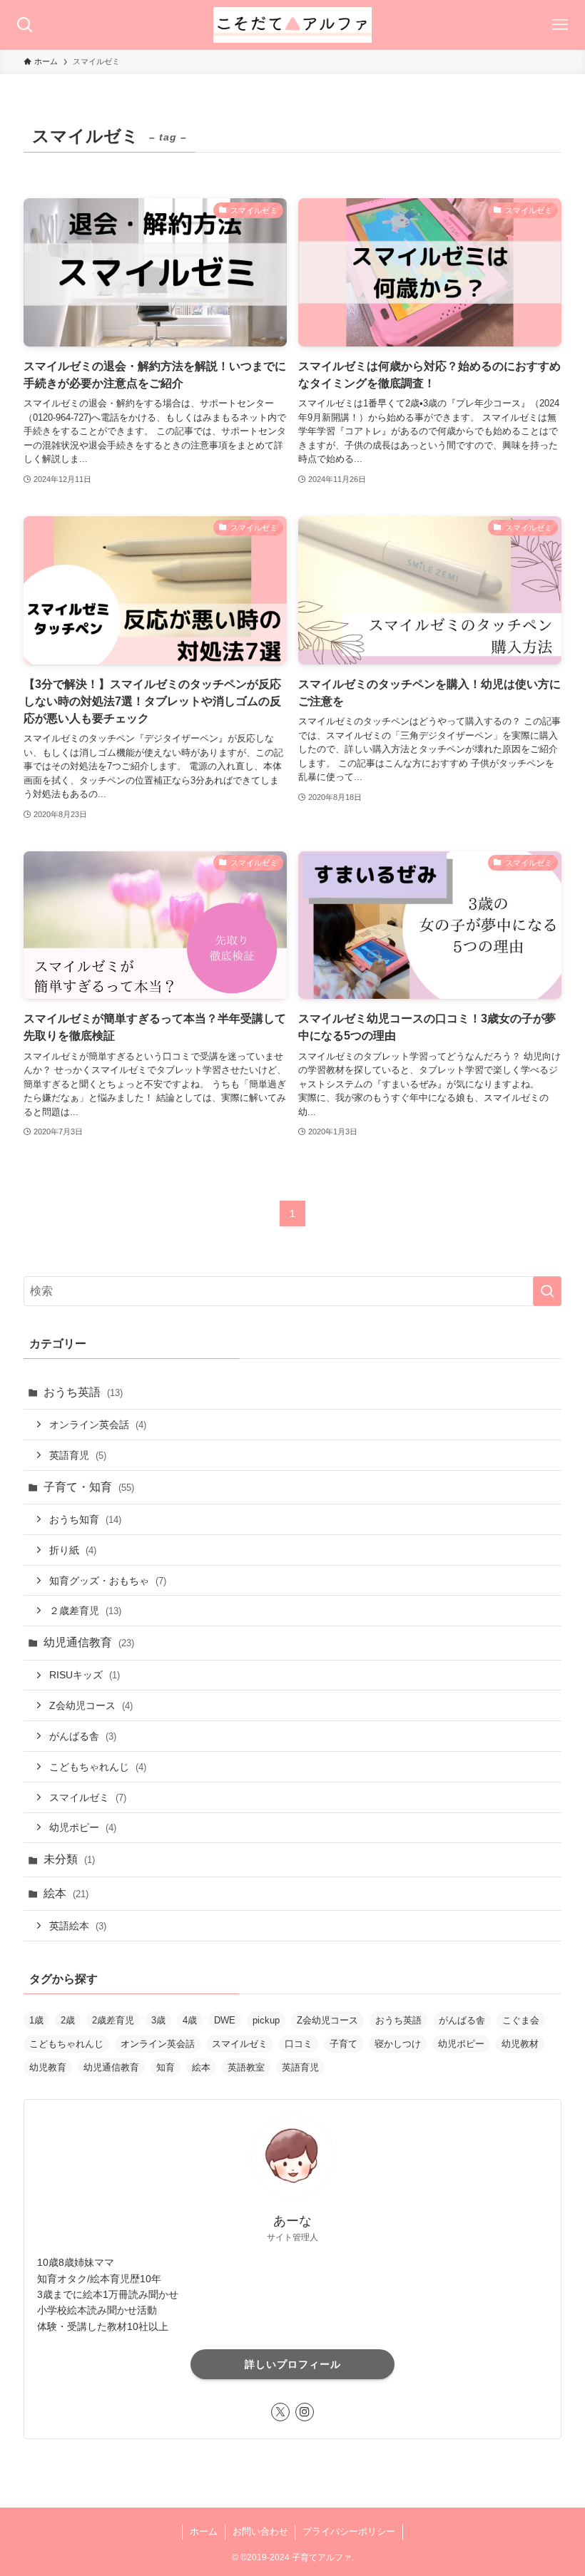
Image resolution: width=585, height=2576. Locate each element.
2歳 (68, 2020)
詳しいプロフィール (293, 2364)
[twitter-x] (280, 2412)
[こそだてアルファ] (293, 25)
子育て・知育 (89, 1487)
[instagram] (305, 2412)
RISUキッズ (85, 1675)
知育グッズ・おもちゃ (108, 1581)
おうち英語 (83, 1392)
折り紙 (73, 1550)
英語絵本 (78, 1926)
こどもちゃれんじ (98, 1767)
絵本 (66, 1893)
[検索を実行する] (547, 1291)
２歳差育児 (85, 1611)
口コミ (299, 2044)
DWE (225, 2020)
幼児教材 (520, 2044)
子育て (344, 2044)
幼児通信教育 (89, 1642)
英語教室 (246, 2067)
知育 (166, 2067)
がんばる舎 (83, 1736)
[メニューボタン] (560, 25)
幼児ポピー (83, 1827)
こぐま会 (521, 2020)
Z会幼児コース (91, 1705)
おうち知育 (85, 1519)
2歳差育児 (113, 2020)
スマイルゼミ (88, 1797)
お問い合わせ (260, 2531)
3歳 (158, 2020)
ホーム (204, 2531)
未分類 (69, 1859)
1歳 (36, 2020)
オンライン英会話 (98, 1425)
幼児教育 (48, 2067)
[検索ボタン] (25, 25)
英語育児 (78, 1455)
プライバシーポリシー (349, 2531)
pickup (266, 2020)
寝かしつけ (398, 2044)
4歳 (190, 2020)
